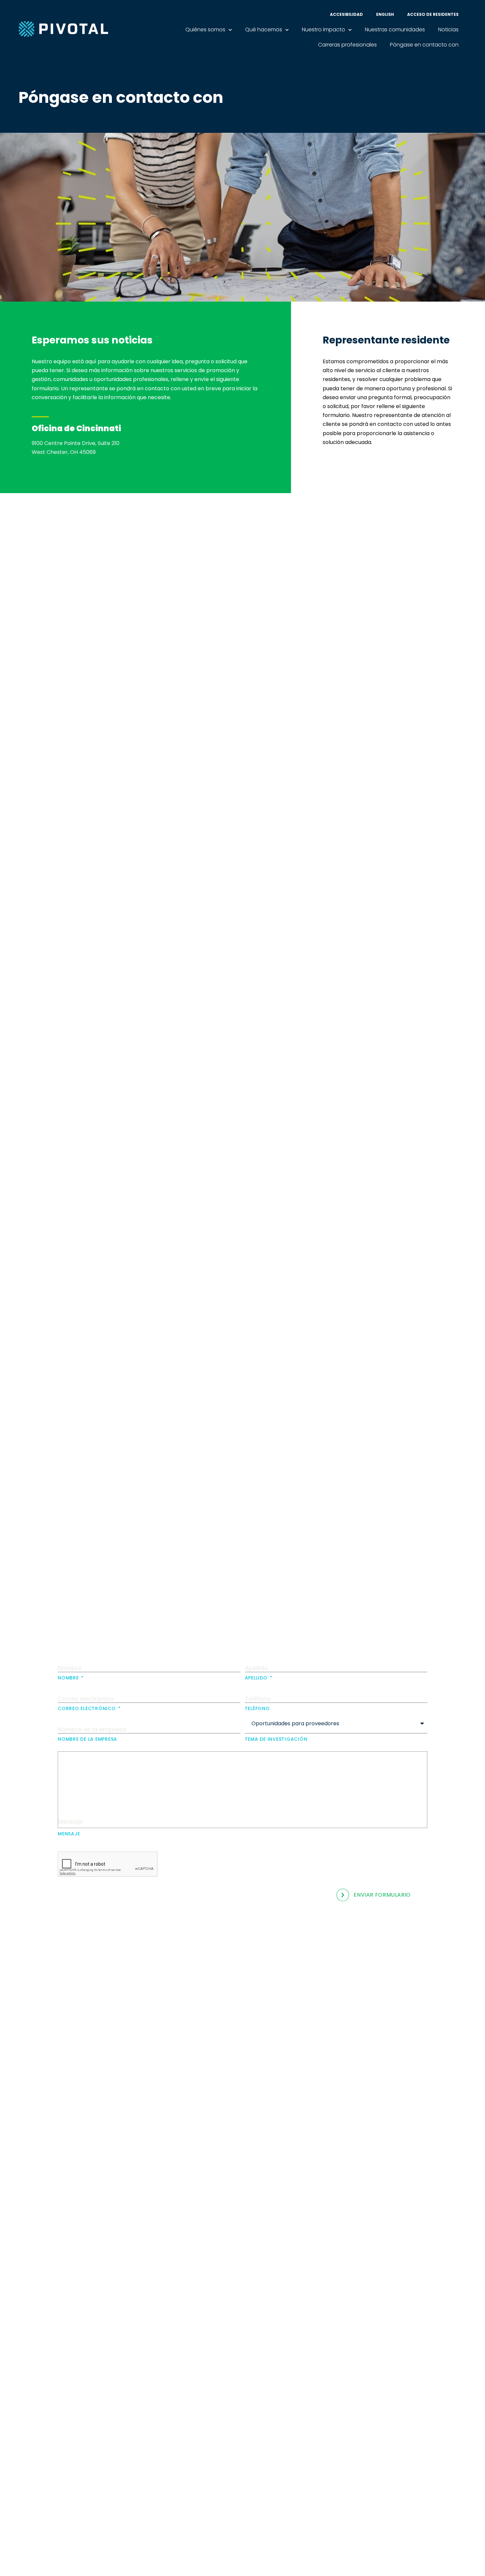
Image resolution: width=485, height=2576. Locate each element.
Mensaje (69, 1833)
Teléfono (257, 1708)
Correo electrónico (87, 1708)
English (385, 14)
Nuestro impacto (323, 30)
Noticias (448, 30)
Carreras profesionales (347, 45)
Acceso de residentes (433, 14)
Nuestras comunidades (395, 30)
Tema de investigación (276, 1739)
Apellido (257, 1677)
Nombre (69, 1677)
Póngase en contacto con (424, 45)
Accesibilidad (346, 14)
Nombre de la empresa (87, 1739)
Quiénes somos (205, 30)
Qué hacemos (264, 30)
